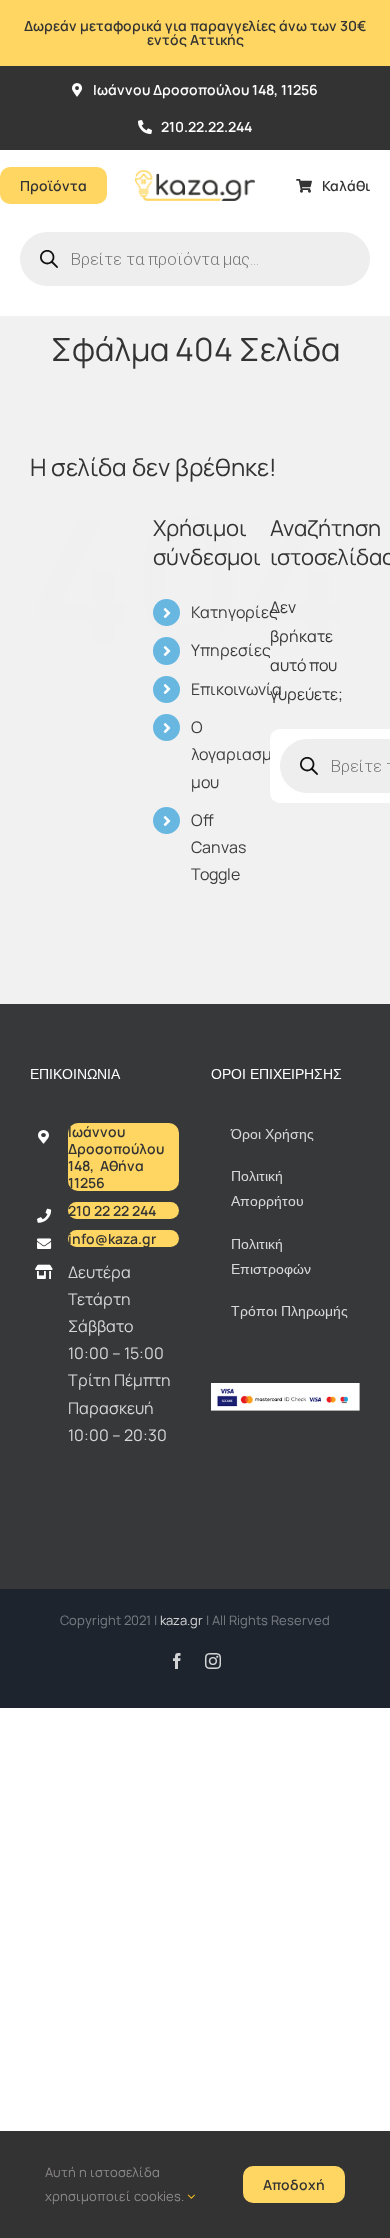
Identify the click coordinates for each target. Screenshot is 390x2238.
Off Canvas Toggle (218, 847)
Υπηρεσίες (231, 650)
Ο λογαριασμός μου (240, 754)
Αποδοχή (294, 2184)
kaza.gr (183, 1620)
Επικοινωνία (236, 689)
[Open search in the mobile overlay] (195, 259)
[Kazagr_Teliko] (195, 158)
